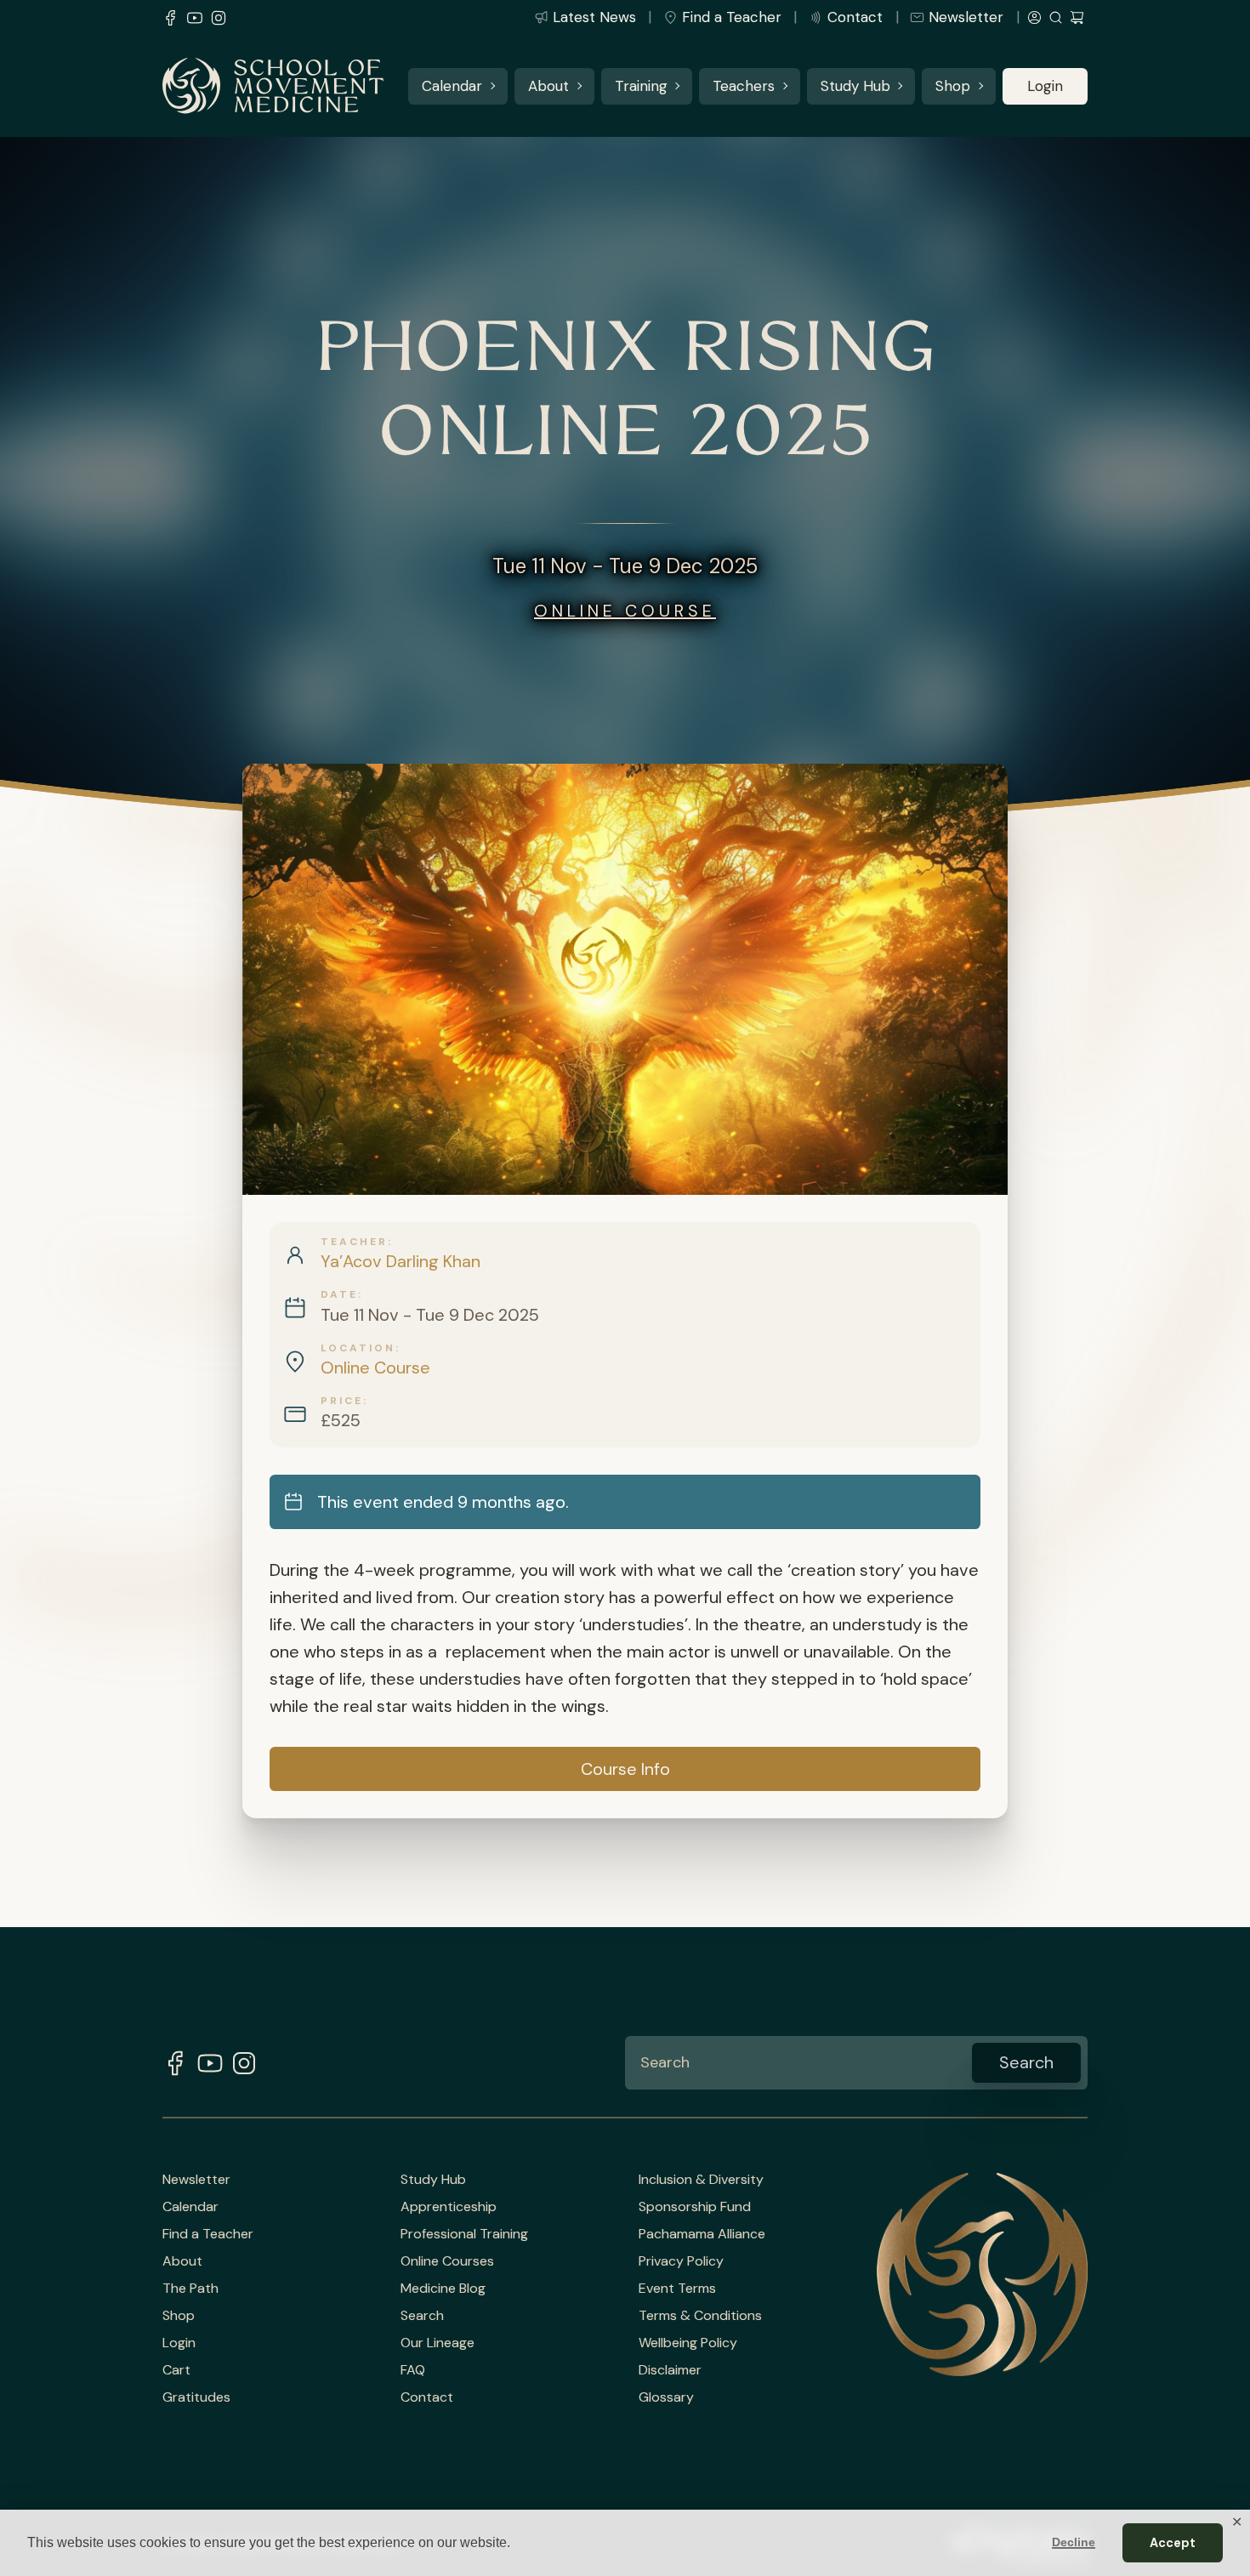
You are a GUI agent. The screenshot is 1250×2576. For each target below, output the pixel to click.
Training (641, 86)
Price (342, 1401)
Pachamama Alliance (702, 2234)
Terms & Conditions (700, 2316)
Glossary (666, 2397)
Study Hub (855, 86)
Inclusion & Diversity (701, 2180)
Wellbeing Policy (688, 2343)
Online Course (625, 611)
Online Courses (447, 2261)
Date (339, 1294)
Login (1045, 86)
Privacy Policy (681, 2261)
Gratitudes (196, 2397)
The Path (190, 2289)
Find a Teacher (732, 17)
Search (422, 2316)
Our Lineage (437, 2343)
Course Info (625, 1769)
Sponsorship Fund (695, 2207)
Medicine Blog (443, 2289)
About (548, 86)
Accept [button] (1173, 2543)
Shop (953, 86)
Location (358, 1348)
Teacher (354, 1242)
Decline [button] (1074, 2542)
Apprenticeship (449, 2207)
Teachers (744, 86)
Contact (855, 17)
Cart (176, 2370)
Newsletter (966, 17)
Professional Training (464, 2234)
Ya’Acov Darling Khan (401, 1261)
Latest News (594, 17)
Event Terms (677, 2289)
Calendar (452, 86)
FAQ (413, 2370)
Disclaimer (670, 2370)
